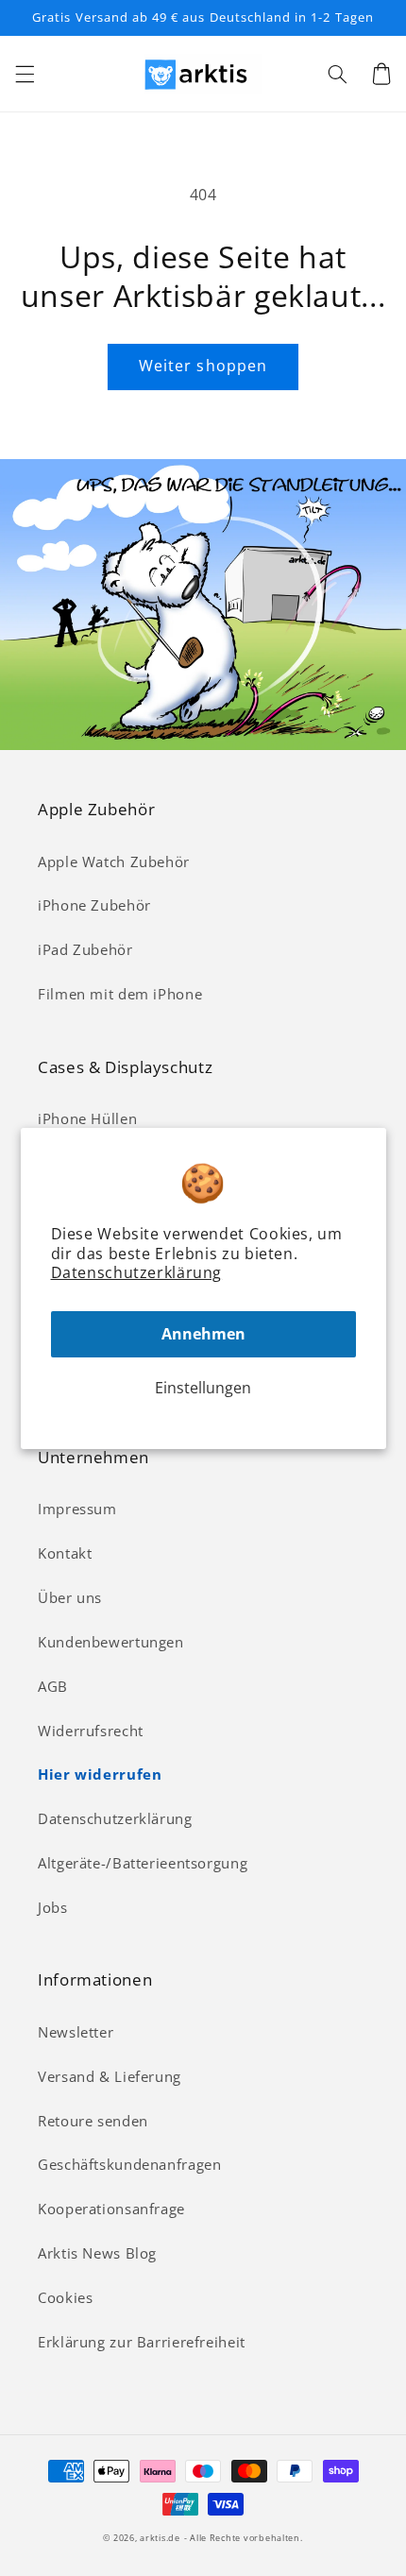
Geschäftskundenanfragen (130, 2164)
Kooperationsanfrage (111, 2209)
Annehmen (203, 1334)
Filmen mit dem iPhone (120, 994)
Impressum (77, 1509)
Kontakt (65, 1553)
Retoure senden (93, 2121)
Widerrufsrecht (91, 1731)
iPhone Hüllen (87, 1118)
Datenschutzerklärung (137, 1272)
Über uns (70, 1597)
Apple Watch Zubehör (114, 862)
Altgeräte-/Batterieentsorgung (143, 1863)
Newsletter (76, 2032)
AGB (53, 1686)
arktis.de (160, 2538)
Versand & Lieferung (110, 2076)
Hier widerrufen (100, 1774)
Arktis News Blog (97, 2253)
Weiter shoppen (203, 366)
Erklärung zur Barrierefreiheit (142, 2342)
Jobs (53, 1907)
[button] (25, 74)
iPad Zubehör (85, 949)
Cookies (65, 2297)
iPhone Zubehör (94, 905)
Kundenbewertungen (111, 1642)
